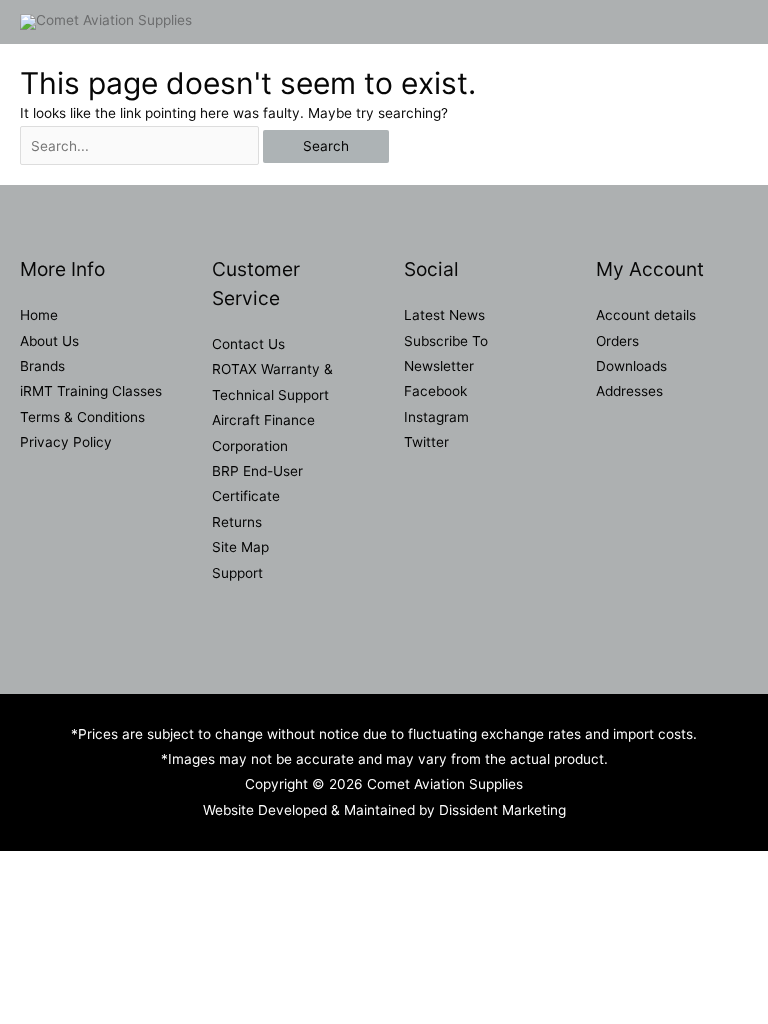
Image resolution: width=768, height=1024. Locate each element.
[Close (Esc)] (292, 868)
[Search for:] (141, 146)
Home (39, 315)
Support (237, 573)
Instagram (436, 417)
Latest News (444, 315)
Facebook (435, 391)
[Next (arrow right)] (124, 895)
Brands (42, 366)
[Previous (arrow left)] (40, 895)
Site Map (240, 547)
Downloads (631, 366)
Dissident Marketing (502, 810)
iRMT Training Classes (91, 391)
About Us (49, 341)
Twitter (426, 442)
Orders (617, 341)
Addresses (629, 391)
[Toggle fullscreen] (124, 868)
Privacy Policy (66, 442)
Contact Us (248, 344)
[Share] (208, 868)
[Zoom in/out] (40, 868)
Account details (646, 315)
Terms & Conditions (82, 417)
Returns (237, 522)
